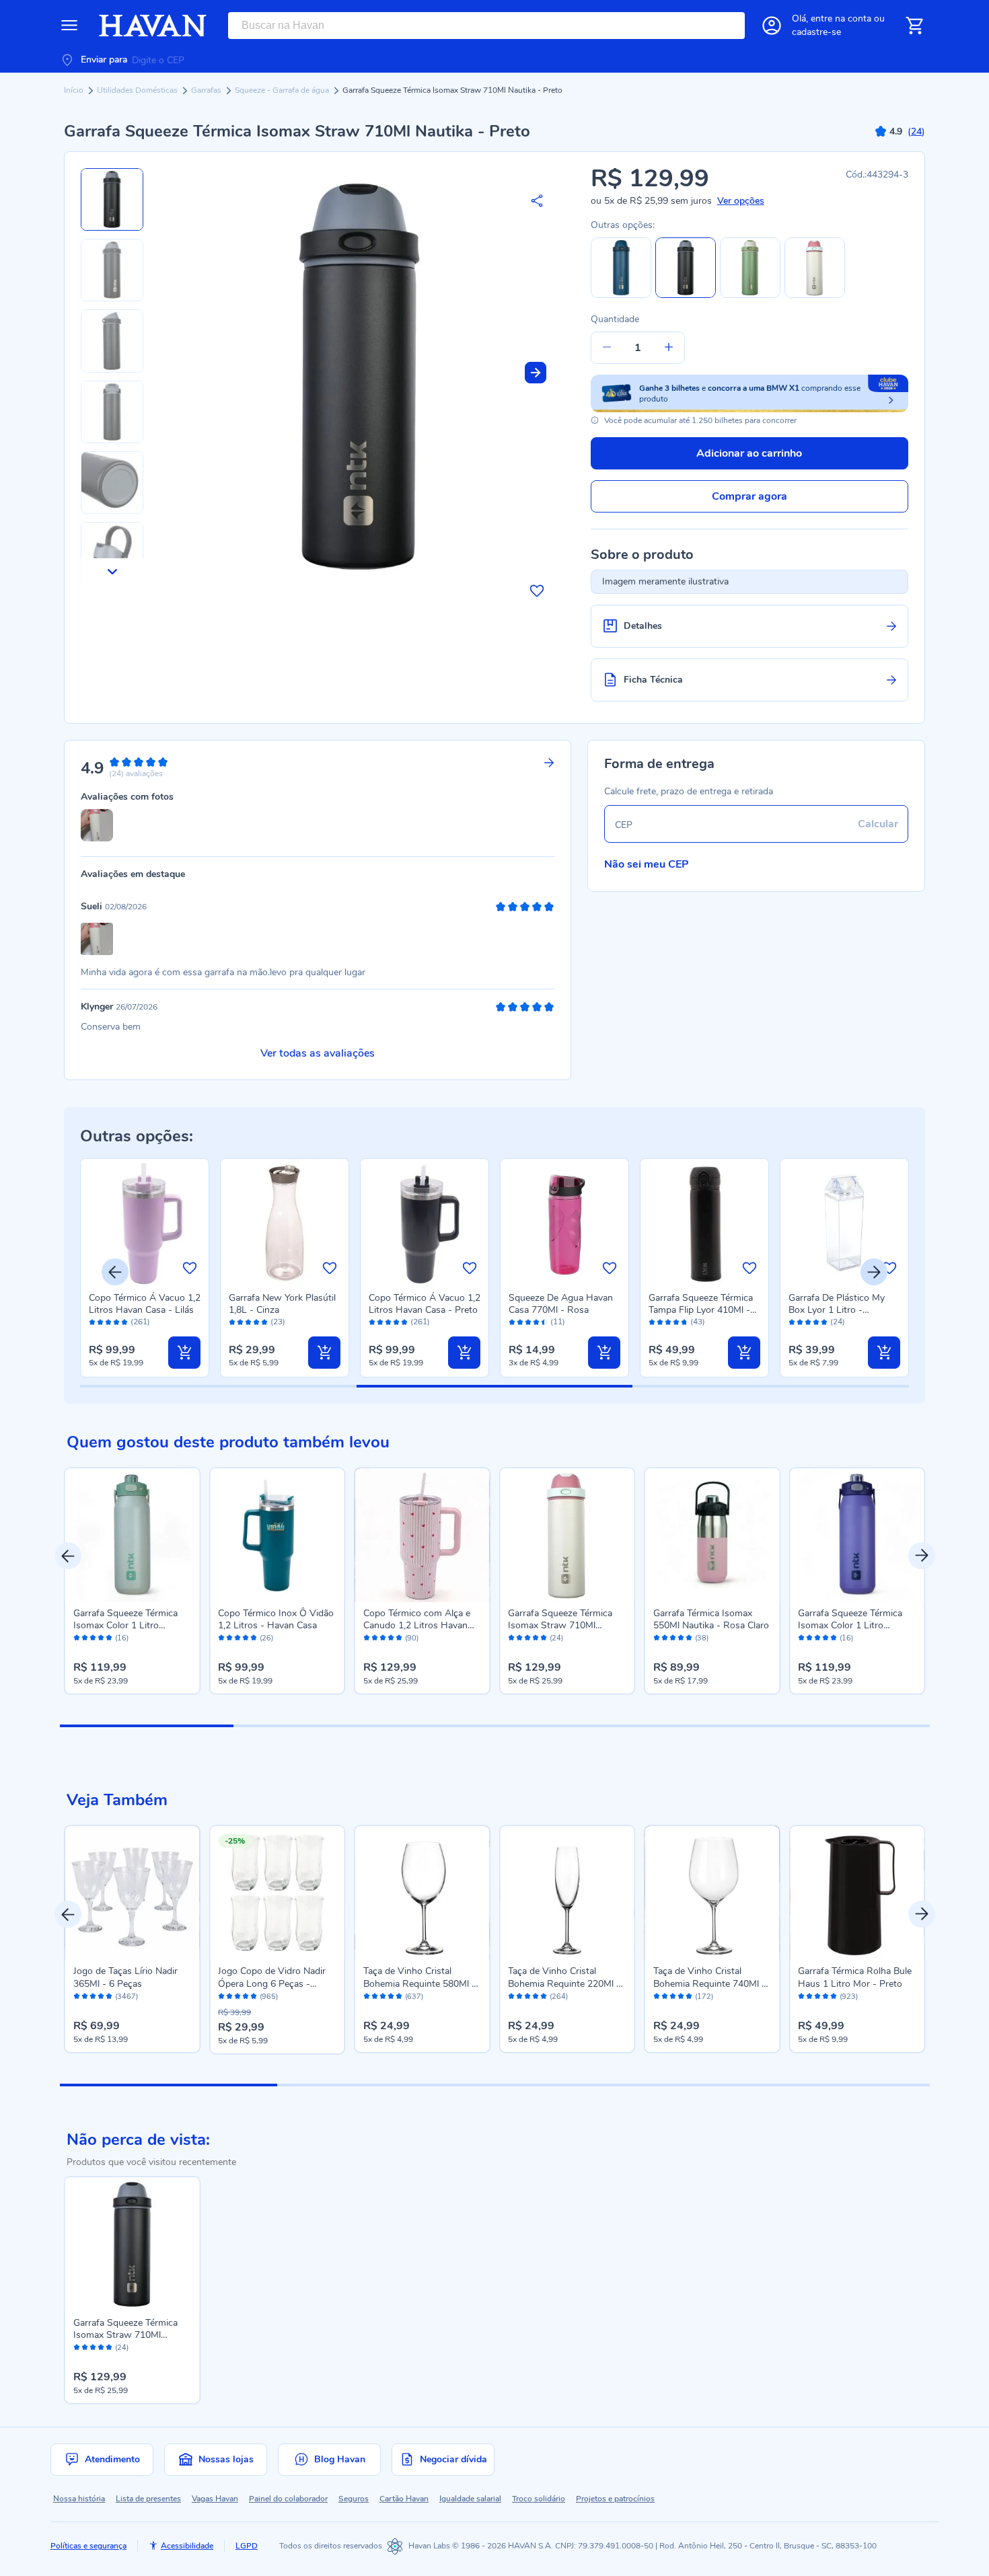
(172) (704, 1997)
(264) (559, 1997)
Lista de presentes (148, 2499)
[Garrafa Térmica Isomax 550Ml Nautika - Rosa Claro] (712, 1536)
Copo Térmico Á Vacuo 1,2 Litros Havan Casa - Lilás (145, 1304)
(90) (412, 1638)
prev (68, 1556)
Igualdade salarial (470, 2499)
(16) (122, 1638)
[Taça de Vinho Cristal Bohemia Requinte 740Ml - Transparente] (712, 1893)
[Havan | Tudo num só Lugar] (153, 26)
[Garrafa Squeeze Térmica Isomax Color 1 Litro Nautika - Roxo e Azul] (857, 1536)
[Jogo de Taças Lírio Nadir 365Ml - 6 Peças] (133, 1893)
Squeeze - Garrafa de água (283, 90)
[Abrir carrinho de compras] (914, 26)
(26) (266, 1638)
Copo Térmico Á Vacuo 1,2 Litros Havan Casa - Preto (425, 1304)
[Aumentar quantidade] (669, 348)
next (922, 1556)
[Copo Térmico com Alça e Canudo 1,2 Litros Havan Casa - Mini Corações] (423, 1536)
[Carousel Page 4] (668, 1726)
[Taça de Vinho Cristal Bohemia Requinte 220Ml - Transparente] (567, 1893)
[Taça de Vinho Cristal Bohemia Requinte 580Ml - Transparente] (423, 1893)
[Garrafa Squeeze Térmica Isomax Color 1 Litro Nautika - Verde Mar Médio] (133, 1536)
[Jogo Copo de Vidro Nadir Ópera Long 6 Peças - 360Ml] (277, 1893)
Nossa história (79, 2499)
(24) (838, 1322)
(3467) (126, 1997)
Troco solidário (539, 2499)
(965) (269, 1997)
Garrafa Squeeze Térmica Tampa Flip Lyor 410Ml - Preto (701, 1310)
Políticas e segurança (88, 2546)
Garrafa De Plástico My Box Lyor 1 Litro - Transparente (837, 1310)
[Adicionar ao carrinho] (184, 1353)
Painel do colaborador (288, 2499)
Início (75, 90)
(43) (698, 1322)
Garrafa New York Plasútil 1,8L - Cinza (282, 1304)
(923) (849, 1997)
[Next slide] (536, 373)
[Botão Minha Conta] (772, 26)
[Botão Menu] (69, 26)
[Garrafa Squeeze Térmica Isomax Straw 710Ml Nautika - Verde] (750, 295)
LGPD (247, 2546)
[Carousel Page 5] (843, 1726)
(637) (414, 1997)
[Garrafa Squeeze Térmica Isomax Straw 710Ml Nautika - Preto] (133, 2244)
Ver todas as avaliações (318, 1053)
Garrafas (207, 90)
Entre (841, 18)
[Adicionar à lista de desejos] (537, 591)
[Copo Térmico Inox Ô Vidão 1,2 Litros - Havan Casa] (277, 1536)
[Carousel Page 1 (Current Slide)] (147, 1726)
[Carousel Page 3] (495, 1726)
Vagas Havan (215, 2499)
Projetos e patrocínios (615, 2499)
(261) (140, 1322)
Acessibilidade (187, 2546)
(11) (558, 1322)
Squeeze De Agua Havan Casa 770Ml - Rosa (561, 1304)
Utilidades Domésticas (138, 90)
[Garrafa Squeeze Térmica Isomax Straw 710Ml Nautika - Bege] (815, 295)
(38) (702, 1638)
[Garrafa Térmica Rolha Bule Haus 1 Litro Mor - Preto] (857, 1893)
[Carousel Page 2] (321, 1726)
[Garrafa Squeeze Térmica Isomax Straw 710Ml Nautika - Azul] (621, 295)
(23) (278, 1322)
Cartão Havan (404, 2499)
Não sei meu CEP (647, 864)
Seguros (354, 2499)
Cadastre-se (816, 32)
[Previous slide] (115, 1272)
